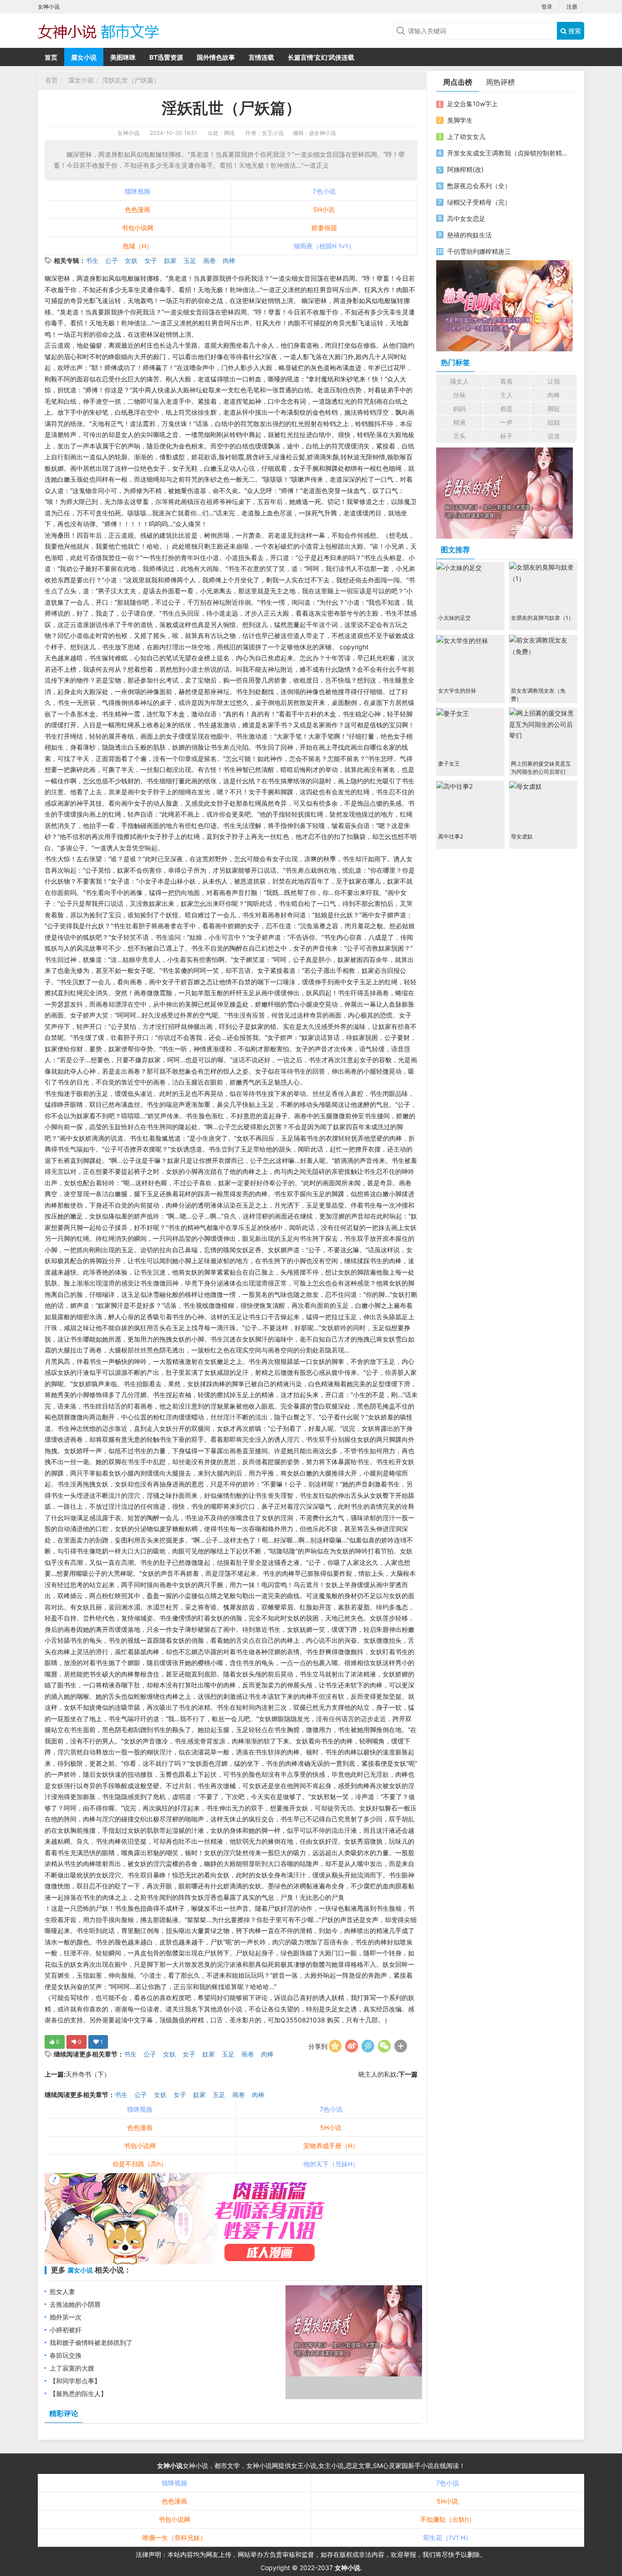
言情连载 (261, 57)
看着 (506, 381)
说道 (554, 436)
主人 (506, 395)
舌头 (459, 436)
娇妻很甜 (324, 228)
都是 (506, 409)
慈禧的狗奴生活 (469, 235)
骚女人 (459, 381)
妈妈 (459, 409)
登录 (547, 7)
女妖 (131, 260)
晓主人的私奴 (377, 2074)
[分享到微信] (384, 2046)
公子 (112, 260)
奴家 (170, 260)
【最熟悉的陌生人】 (78, 2393)
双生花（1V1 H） (447, 2537)
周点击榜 (458, 82)
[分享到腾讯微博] (368, 2046)
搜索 (574, 31)
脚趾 (554, 409)
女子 (151, 260)
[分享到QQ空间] (335, 2046)
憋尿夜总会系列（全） (479, 186)
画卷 (209, 260)
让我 (554, 381)
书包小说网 (138, 228)
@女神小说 (323, 133)
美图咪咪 (123, 57)
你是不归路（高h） (140, 2164)
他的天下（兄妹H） (331, 2164)
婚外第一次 (66, 2317)
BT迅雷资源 (166, 57)
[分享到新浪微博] (352, 2046)
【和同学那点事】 (75, 2381)
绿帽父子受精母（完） (479, 202)
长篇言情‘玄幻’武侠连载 (321, 57)
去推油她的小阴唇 (75, 2304)
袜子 (506, 436)
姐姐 (554, 422)
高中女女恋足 (466, 219)
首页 (51, 57)
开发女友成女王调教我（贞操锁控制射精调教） (508, 153)
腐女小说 (84, 57)
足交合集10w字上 (472, 104)
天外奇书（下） (88, 2074)
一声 (506, 422)
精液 (459, 422)
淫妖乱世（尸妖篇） (131, 80)
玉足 (190, 260)
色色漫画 (138, 209)
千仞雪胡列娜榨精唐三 (479, 251)
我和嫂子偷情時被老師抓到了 (91, 2342)
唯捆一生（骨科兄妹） (174, 2537)
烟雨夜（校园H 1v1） (324, 246)
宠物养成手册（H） (331, 2146)
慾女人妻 (62, 2291)
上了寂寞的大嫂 (72, 2368)
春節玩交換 (66, 2355)
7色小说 (324, 191)
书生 (92, 260)
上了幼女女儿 (466, 136)
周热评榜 (500, 82)
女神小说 (128, 133)
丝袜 (459, 395)
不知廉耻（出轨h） (448, 2519)
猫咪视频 (138, 191)
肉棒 (229, 260)
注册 (572, 7)
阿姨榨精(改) (465, 169)
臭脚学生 (460, 120)
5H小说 (324, 209)
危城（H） (138, 246)
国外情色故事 (216, 57)
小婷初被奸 (66, 2330)
